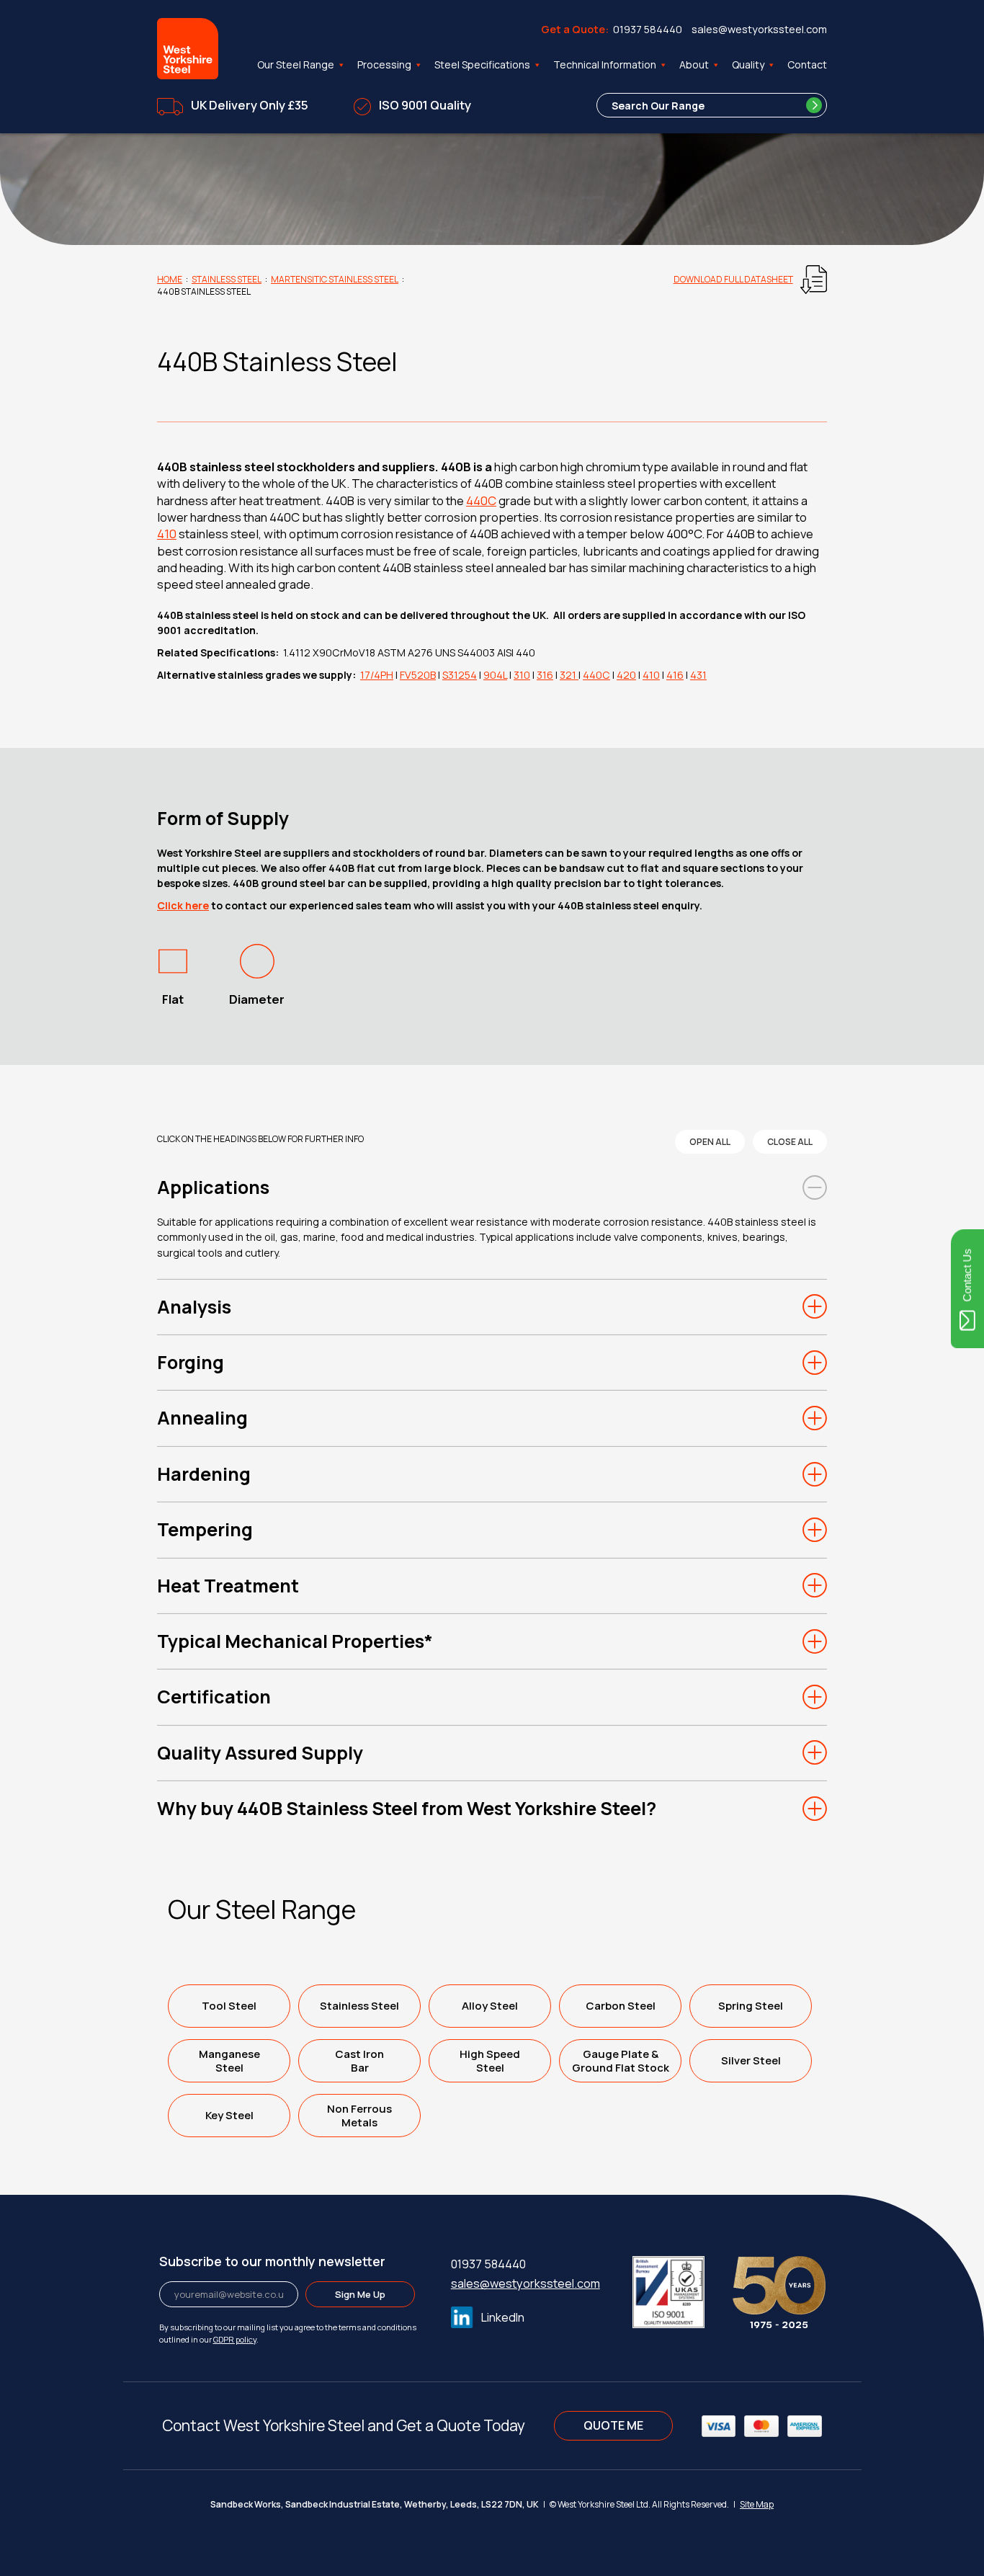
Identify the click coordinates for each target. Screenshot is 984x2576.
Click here (183, 905)
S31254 (460, 675)
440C (481, 500)
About (694, 64)
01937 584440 (648, 29)
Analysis (194, 1307)
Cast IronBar (359, 2061)
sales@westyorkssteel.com (759, 29)
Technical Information (605, 64)
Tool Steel (229, 2006)
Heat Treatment (228, 1586)
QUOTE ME (613, 2425)
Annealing (202, 1418)
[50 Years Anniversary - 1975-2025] (779, 2289)
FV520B (418, 675)
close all (790, 1142)
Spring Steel (751, 2006)
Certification (214, 1697)
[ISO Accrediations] (681, 2289)
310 (522, 675)
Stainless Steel (227, 279)
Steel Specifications (482, 64)
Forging (191, 1362)
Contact (807, 64)
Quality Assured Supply (260, 1753)
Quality (748, 64)
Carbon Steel (621, 2006)
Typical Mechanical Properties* (295, 1641)
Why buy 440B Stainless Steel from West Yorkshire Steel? (407, 1808)
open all (710, 1142)
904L (495, 675)
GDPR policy (235, 2339)
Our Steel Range (296, 64)
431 (698, 675)
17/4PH (377, 675)
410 (167, 534)
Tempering (205, 1529)
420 (626, 675)
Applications (213, 1187)
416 (675, 675)
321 (569, 675)
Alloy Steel (490, 2006)
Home (170, 279)
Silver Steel (751, 2060)
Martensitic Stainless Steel (335, 279)
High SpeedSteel (490, 2061)
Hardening (204, 1474)
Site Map (757, 2504)
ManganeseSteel (229, 2061)
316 (545, 675)
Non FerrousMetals (359, 2116)
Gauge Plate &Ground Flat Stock (621, 2061)
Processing (384, 64)
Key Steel (229, 2115)
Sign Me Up (360, 2294)
